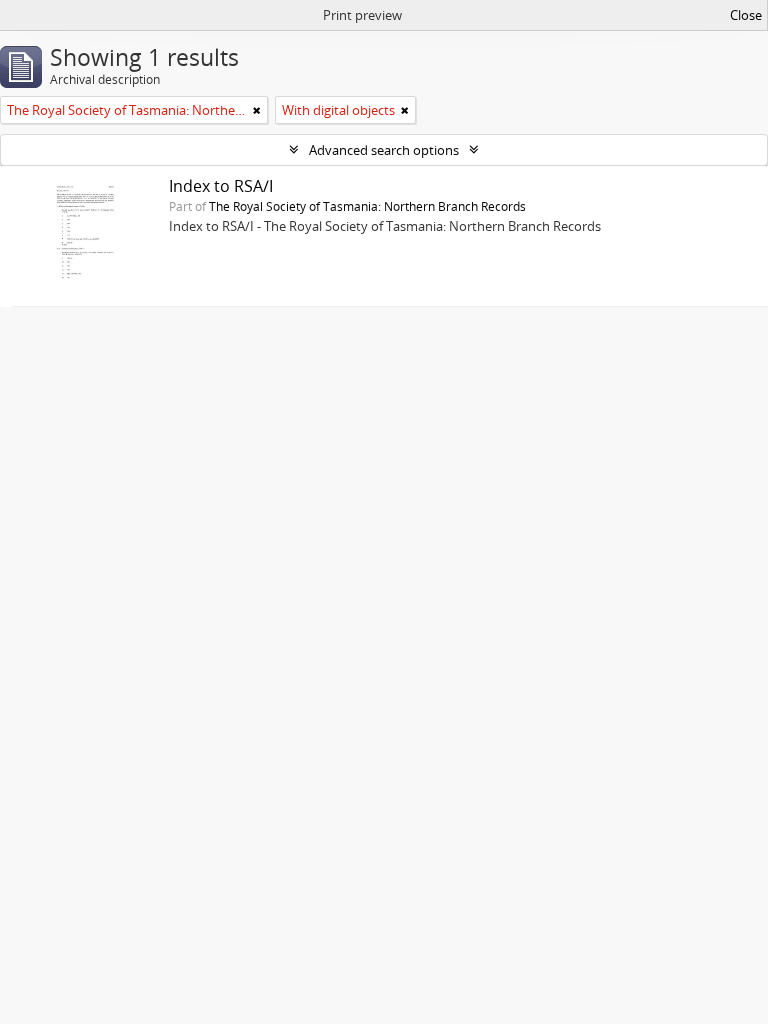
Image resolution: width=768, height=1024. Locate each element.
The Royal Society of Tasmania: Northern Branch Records (367, 206)
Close (746, 15)
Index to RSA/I (221, 186)
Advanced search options (384, 150)
